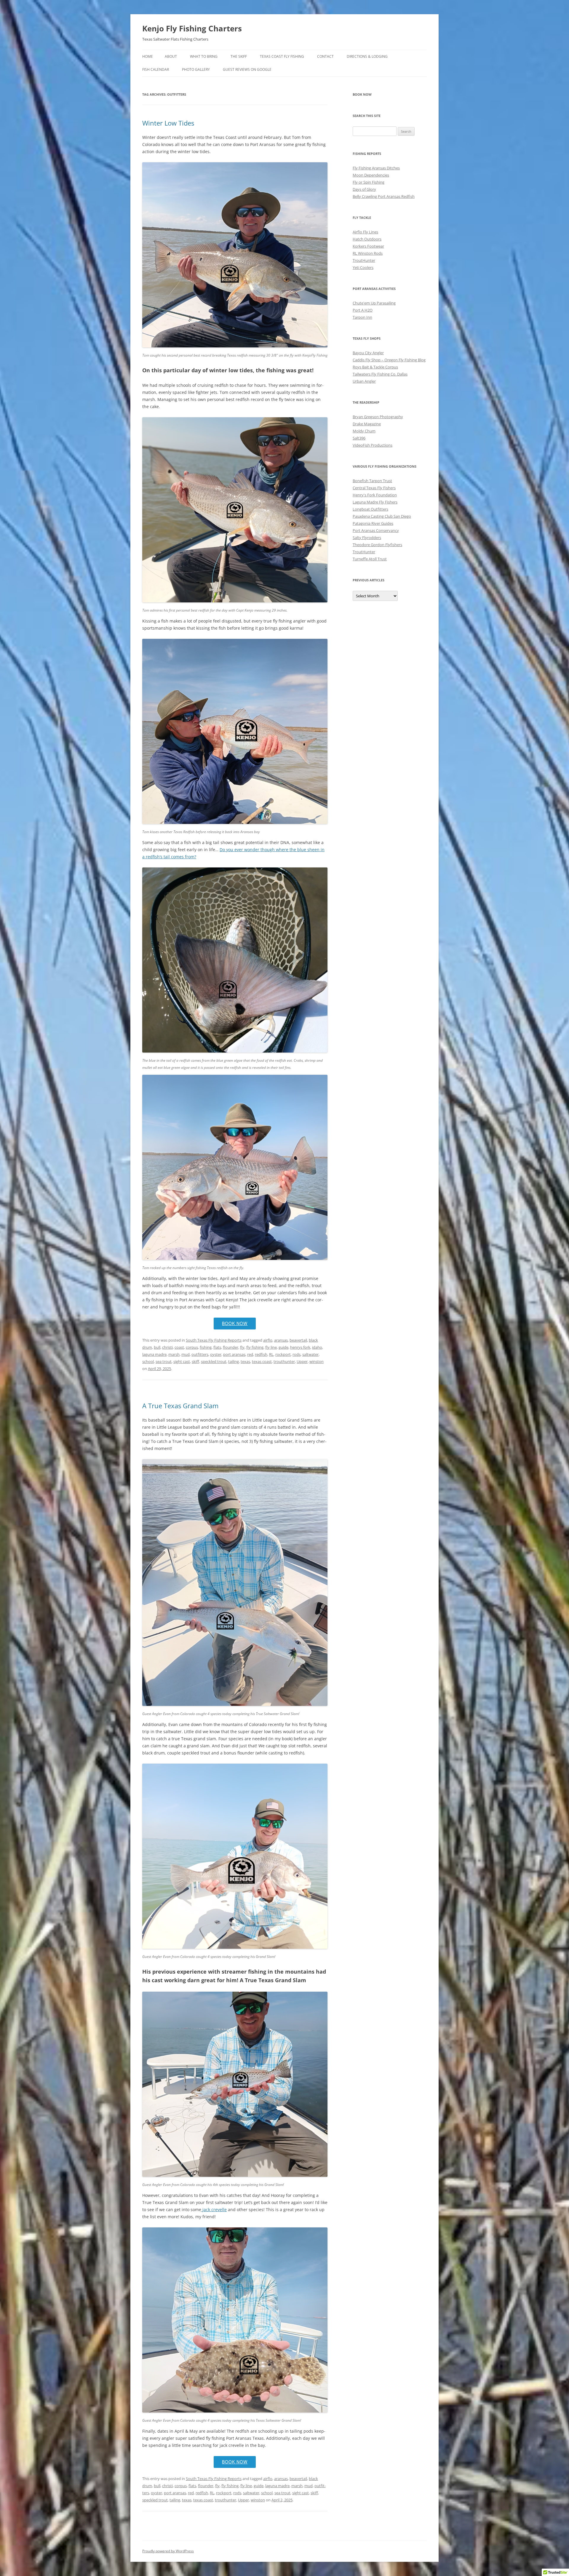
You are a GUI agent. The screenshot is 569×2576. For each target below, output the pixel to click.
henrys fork (300, 1347)
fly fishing (255, 1347)
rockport (283, 1354)
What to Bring (204, 56)
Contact (325, 56)
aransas (281, 1340)
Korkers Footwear (368, 246)
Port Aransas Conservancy (376, 530)
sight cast (182, 1361)
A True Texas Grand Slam (180, 1406)
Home (148, 56)
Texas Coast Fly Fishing (282, 56)
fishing (206, 1347)
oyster (216, 1354)
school (148, 1361)
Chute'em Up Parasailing (374, 303)
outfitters (200, 1354)
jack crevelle (214, 2210)
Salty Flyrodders (367, 538)
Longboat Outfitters (370, 509)
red (250, 1354)
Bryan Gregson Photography (378, 417)
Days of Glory (364, 189)
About (171, 56)
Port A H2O (363, 310)
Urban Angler (364, 381)
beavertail (298, 1340)
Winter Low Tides (168, 123)
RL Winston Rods (368, 253)
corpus (192, 1347)
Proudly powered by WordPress (168, 2551)
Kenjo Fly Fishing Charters (192, 28)
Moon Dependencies (371, 175)
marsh (174, 1354)
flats (217, 1347)
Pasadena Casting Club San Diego (382, 516)
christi (167, 1347)
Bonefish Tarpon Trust (372, 481)
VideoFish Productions (373, 445)
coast (179, 1347)
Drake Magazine (367, 424)
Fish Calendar (156, 69)
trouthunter (284, 1361)
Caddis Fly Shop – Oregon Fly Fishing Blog (389, 360)
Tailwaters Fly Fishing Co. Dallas (380, 374)
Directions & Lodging (367, 56)
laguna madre (154, 1354)
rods (297, 1354)
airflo (268, 1340)
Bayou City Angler (368, 353)
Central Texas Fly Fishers (374, 488)
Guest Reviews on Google (247, 69)
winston (317, 1361)
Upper (302, 1361)
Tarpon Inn (362, 317)
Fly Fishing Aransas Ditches (376, 168)
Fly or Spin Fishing (369, 182)
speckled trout (214, 1361)
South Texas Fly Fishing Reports (214, 1340)
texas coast (262, 1361)
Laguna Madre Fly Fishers (375, 502)
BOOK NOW (235, 1323)
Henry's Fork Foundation (375, 495)
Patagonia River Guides (373, 523)
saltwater (310, 1354)
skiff (195, 1361)
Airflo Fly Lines (365, 232)
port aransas (234, 1354)
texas (245, 1361)
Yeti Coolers (363, 267)
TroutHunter (364, 260)
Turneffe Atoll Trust (370, 559)
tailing (234, 1361)
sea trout (164, 1361)
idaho (317, 1347)
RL (271, 1354)
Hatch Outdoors (367, 239)
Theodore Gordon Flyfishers (377, 545)
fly (242, 1347)
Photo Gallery (196, 69)
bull (157, 1347)
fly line (271, 1347)
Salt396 (359, 438)
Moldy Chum (364, 431)
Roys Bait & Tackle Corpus (375, 367)
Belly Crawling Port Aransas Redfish (384, 196)
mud (186, 1354)
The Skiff (239, 56)
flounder (231, 1347)
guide (283, 1347)
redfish (261, 1354)
